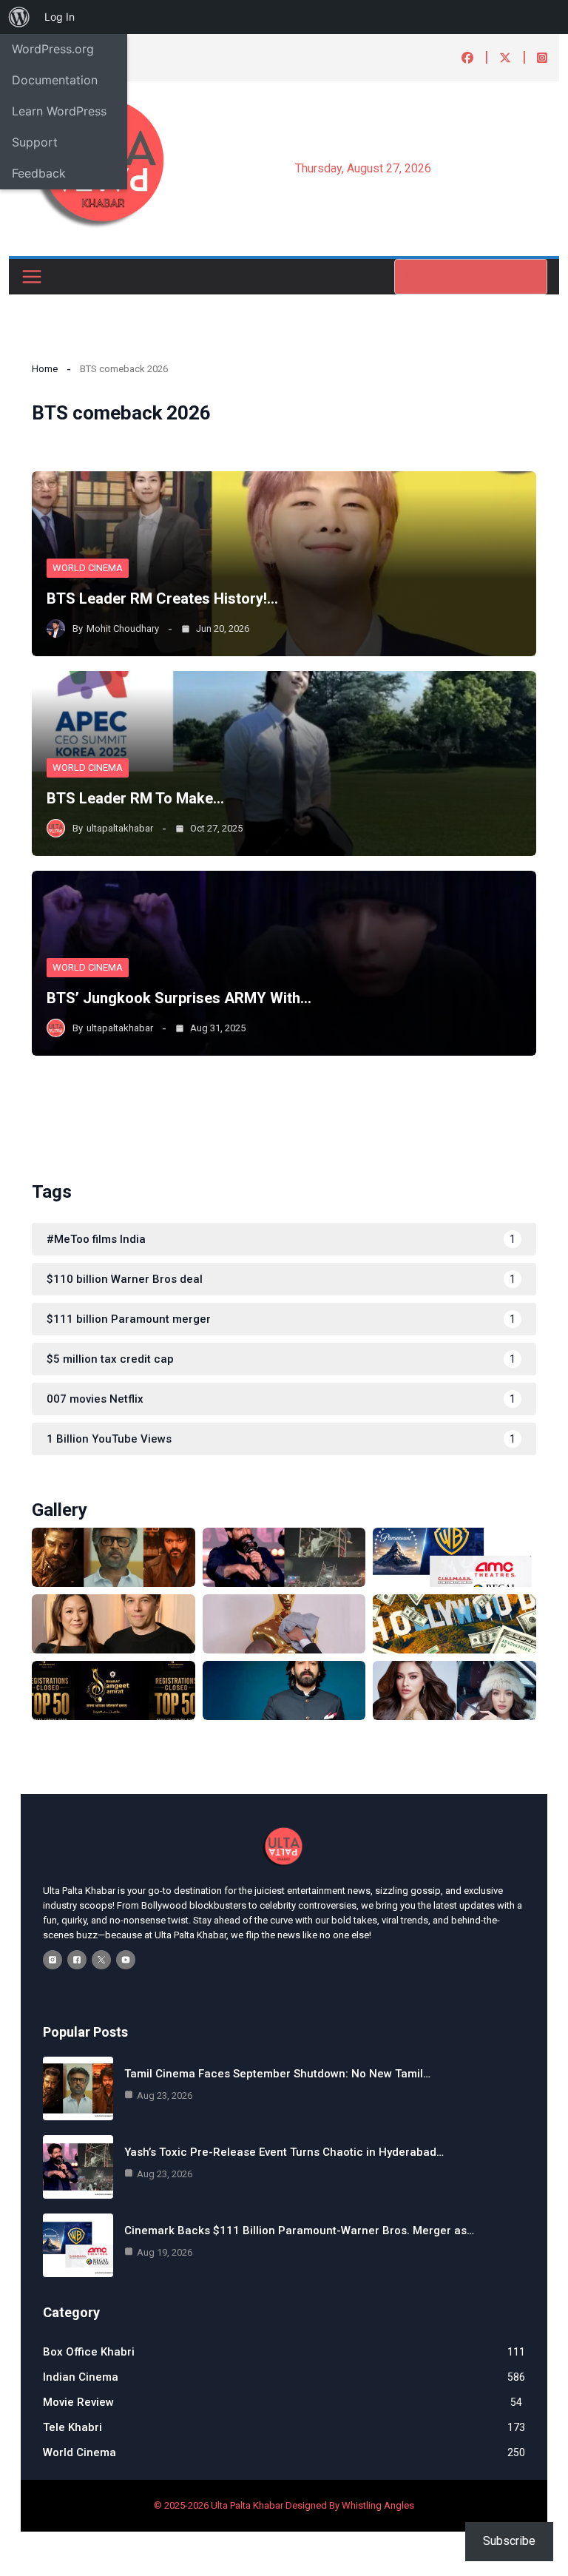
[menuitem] (19, 17)
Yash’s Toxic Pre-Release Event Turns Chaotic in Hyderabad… (284, 2152)
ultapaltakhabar (120, 828)
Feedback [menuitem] (39, 173)
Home (45, 369)
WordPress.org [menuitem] (53, 49)
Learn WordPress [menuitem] (59, 111)
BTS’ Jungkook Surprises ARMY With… (179, 998)
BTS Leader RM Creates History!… (162, 599)
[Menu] (32, 277)
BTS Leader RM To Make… (135, 798)
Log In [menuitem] (60, 17)
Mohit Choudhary (123, 628)
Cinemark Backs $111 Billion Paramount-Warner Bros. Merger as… (299, 2231)
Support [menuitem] (35, 142)
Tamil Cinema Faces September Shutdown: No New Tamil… (277, 2074)
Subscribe (509, 2541)
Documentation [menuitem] (55, 80)
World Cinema (88, 568)
